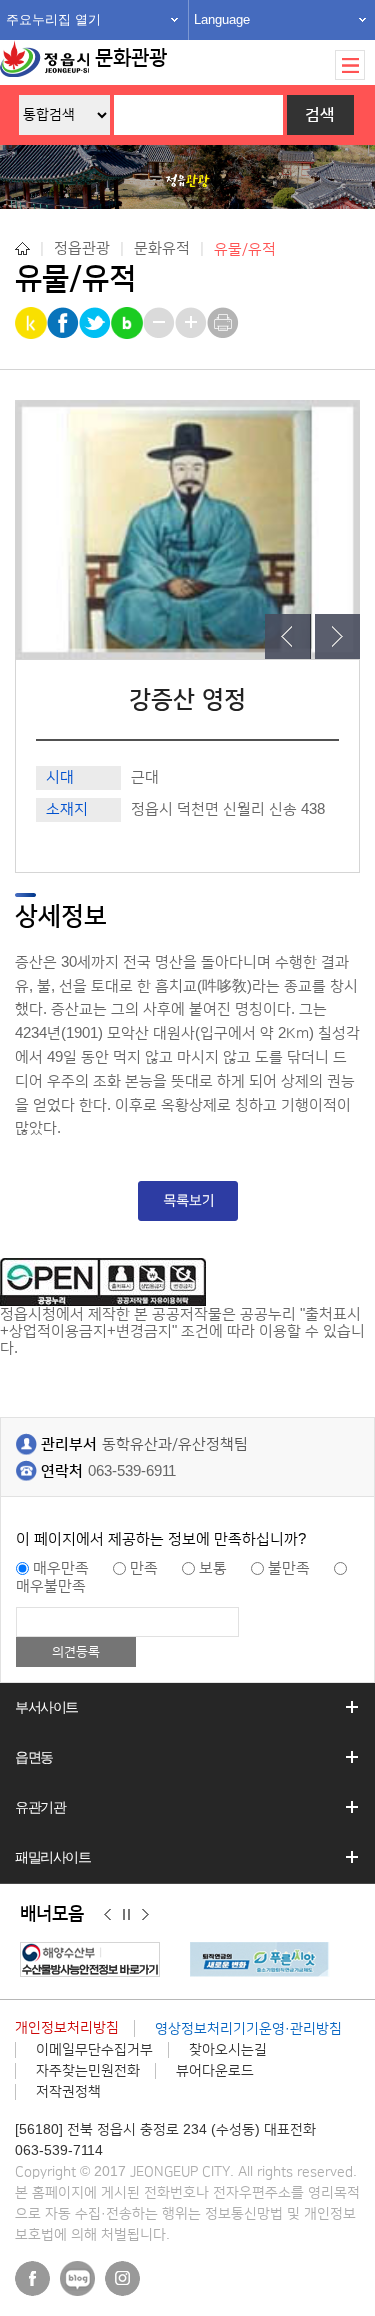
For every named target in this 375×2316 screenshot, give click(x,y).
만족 (144, 1568)
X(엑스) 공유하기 (96, 323)
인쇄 (224, 323)
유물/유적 (245, 248)
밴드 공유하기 (128, 323)
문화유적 (162, 248)
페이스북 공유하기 (64, 323)
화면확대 (192, 323)
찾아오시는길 (228, 2050)
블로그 (77, 2278)
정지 (126, 1915)
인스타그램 (122, 2278)
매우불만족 (51, 1586)
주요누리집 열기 (53, 19)
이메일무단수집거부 (94, 2050)
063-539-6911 (132, 1471)
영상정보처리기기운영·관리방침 (248, 2029)
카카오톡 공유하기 (32, 323)
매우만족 (61, 1568)
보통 (213, 1568)
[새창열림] (95, 1959)
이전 (107, 1915)
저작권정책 (68, 2092)
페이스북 (32, 2278)
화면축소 (160, 323)
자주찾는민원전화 (88, 2071)
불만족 (289, 1568)
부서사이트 (46, 1707)
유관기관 (40, 1807)
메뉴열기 (350, 65)
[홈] (22, 248)
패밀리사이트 (53, 1857)
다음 (145, 1915)
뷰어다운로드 (215, 2071)
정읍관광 (82, 248)
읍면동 (34, 1757)
